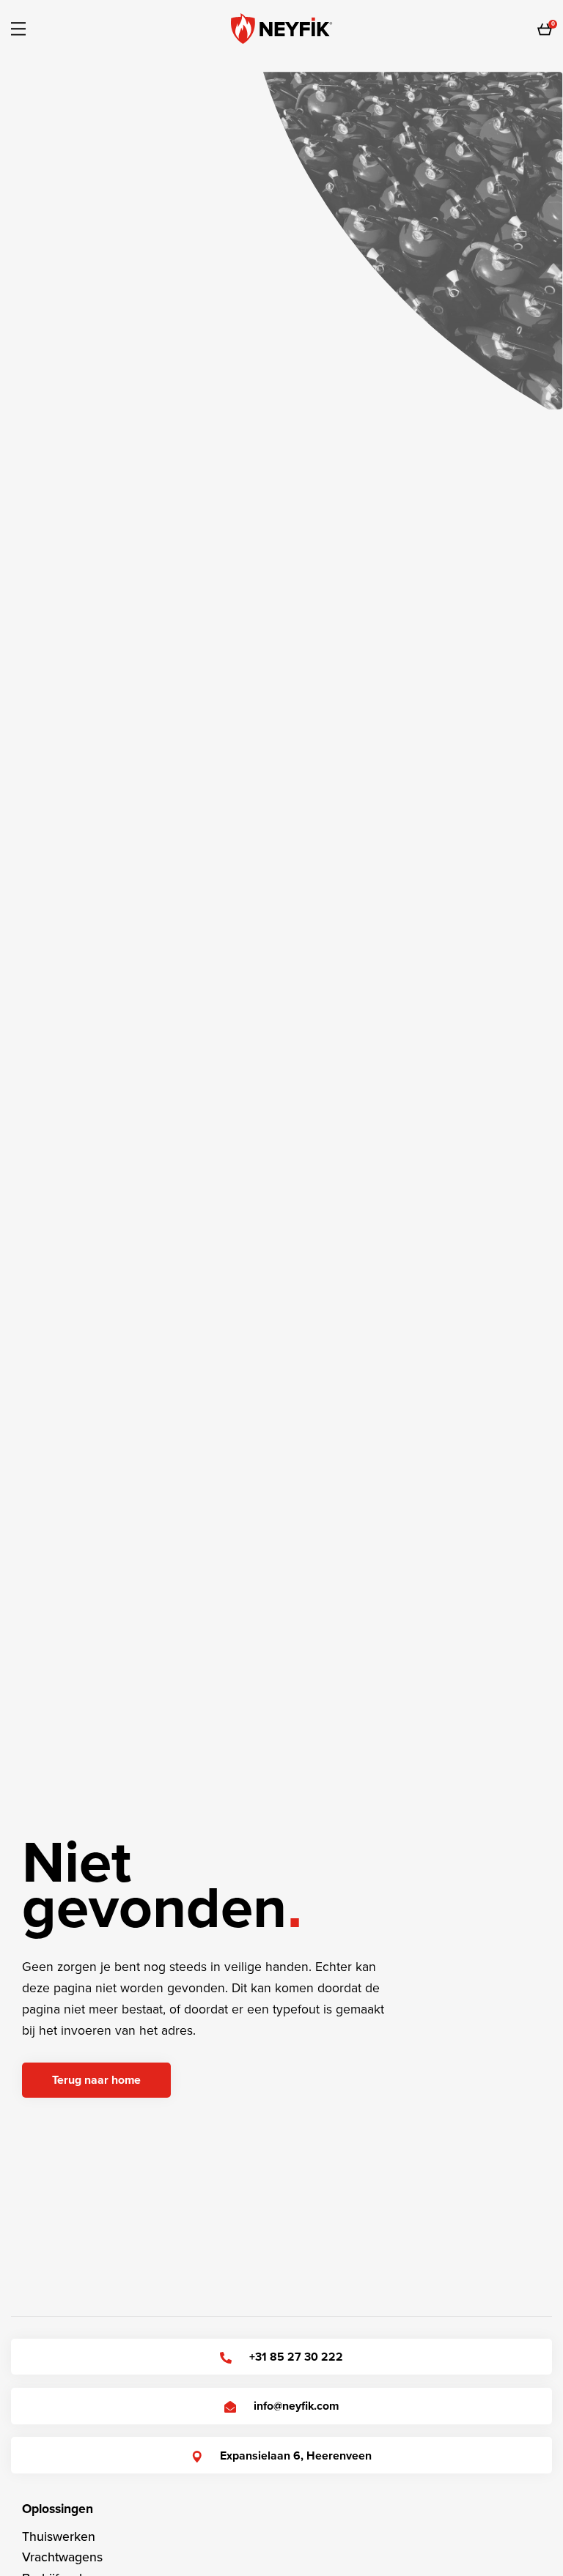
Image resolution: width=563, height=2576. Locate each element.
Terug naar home (96, 2080)
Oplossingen (58, 2509)
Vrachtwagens (62, 2557)
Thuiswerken (59, 2537)
